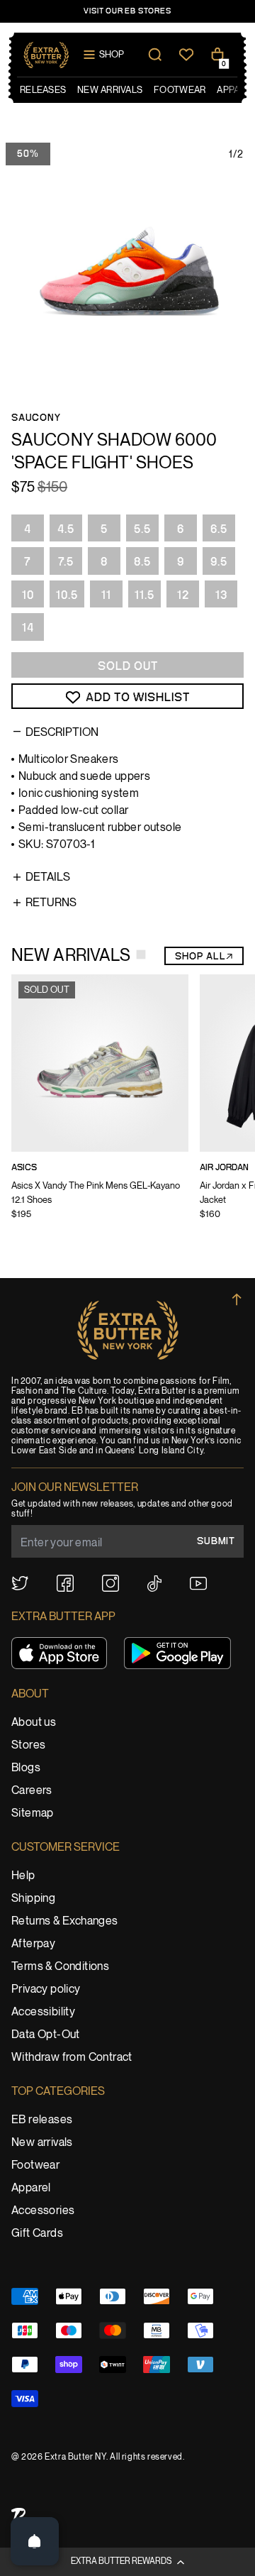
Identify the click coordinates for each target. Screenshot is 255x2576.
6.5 (219, 529)
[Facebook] (65, 1583)
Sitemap (33, 1813)
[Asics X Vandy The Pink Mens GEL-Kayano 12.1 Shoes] (100, 1106)
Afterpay (33, 1944)
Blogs (26, 1768)
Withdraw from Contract (72, 2058)
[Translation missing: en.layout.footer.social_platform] (20, 1583)
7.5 (66, 562)
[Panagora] (18, 2515)
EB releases (42, 2120)
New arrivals (42, 2143)
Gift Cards (37, 2234)
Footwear (35, 2165)
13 (221, 595)
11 (106, 595)
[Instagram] (110, 1583)
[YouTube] (198, 1584)
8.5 (142, 562)
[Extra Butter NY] (46, 55)
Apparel (31, 2188)
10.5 (67, 595)
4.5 (66, 529)
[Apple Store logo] (59, 1653)
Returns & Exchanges (65, 1921)
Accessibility (43, 2012)
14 (28, 628)
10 (28, 595)
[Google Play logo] (177, 1653)
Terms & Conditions (60, 1967)
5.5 (142, 529)
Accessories (43, 2211)
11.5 (144, 595)
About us (34, 1723)
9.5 (219, 562)
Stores (28, 1745)
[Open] (35, 2541)
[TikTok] (154, 1584)
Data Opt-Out (46, 2035)
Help (23, 1876)
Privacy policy (46, 1989)
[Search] (155, 55)
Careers (32, 1791)
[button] (127, 2562)
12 (183, 595)
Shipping (33, 1899)
